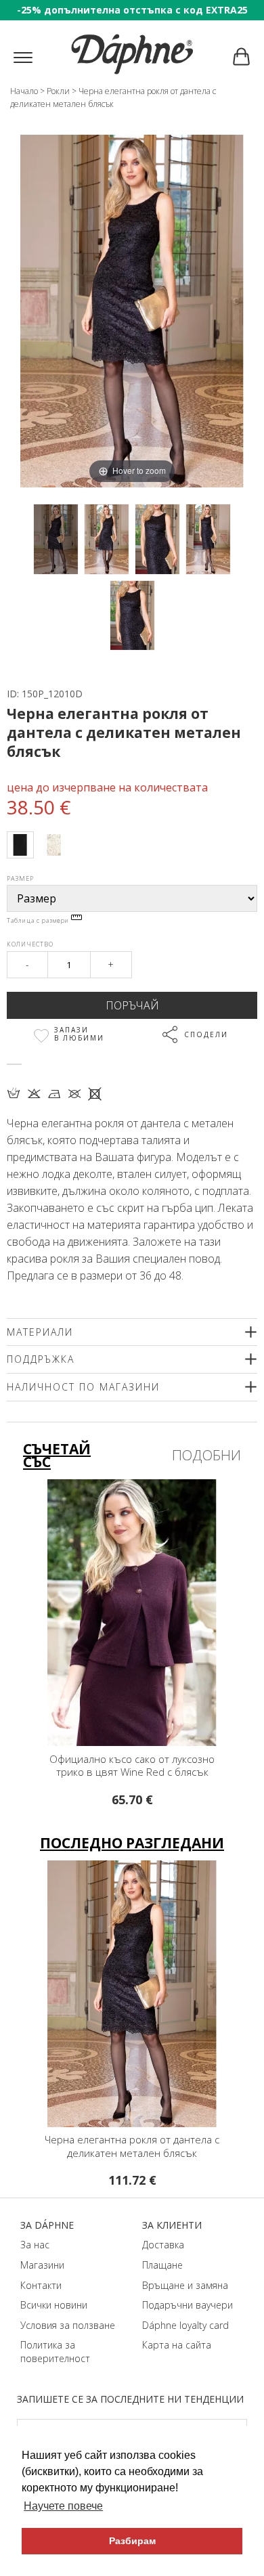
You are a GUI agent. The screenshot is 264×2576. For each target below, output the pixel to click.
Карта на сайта (177, 2345)
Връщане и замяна (185, 2285)
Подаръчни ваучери (188, 2305)
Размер (20, 878)
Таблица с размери (39, 920)
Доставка (163, 2245)
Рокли (58, 91)
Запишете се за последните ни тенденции (130, 2399)
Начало (24, 91)
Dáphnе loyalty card (185, 2325)
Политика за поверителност (55, 2352)
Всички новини (54, 2305)
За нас (35, 2245)
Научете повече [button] (63, 2506)
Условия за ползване (68, 2325)
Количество (30, 944)
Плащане (162, 2265)
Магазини (42, 2265)
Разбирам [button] (132, 2541)
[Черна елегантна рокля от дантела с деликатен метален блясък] (56, 539)
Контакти (41, 2285)
